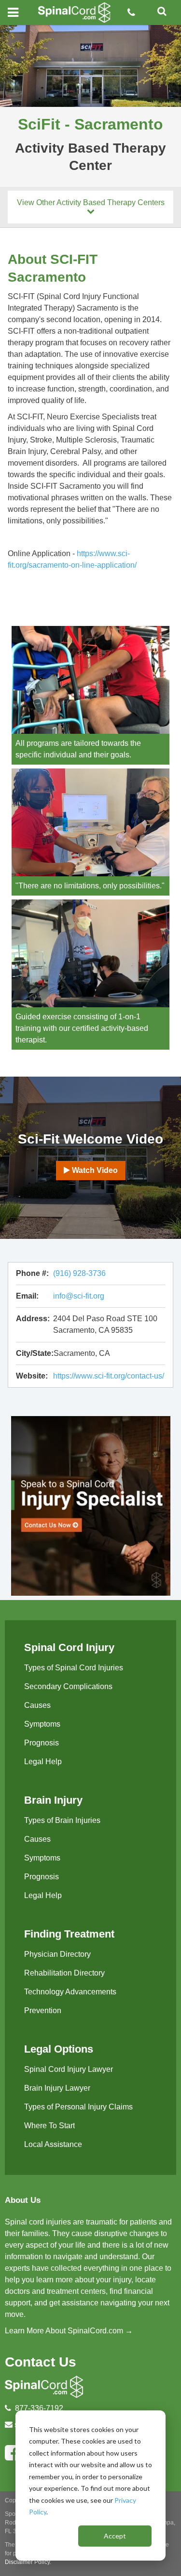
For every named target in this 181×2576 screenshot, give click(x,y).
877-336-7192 (39, 2408)
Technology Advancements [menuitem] (70, 1992)
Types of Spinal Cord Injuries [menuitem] (74, 1668)
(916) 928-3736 (79, 1273)
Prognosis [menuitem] (42, 1743)
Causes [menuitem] (37, 1705)
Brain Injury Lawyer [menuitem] (57, 2088)
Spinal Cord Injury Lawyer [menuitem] (69, 2069)
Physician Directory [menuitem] (57, 1954)
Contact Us (41, 2362)
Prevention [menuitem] (43, 2010)
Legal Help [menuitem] (43, 1762)
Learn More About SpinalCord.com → (69, 2331)
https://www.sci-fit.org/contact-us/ (109, 1376)
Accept (115, 2536)
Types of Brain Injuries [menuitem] (62, 1820)
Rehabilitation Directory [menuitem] (64, 1973)
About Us (23, 2200)
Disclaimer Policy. (28, 2562)
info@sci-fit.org (79, 1296)
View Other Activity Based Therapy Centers (91, 202)
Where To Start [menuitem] (49, 2126)
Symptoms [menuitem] (42, 1724)
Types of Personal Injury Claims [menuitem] (78, 2107)
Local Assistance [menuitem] (53, 2144)
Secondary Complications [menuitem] (68, 1686)
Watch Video (94, 1170)
